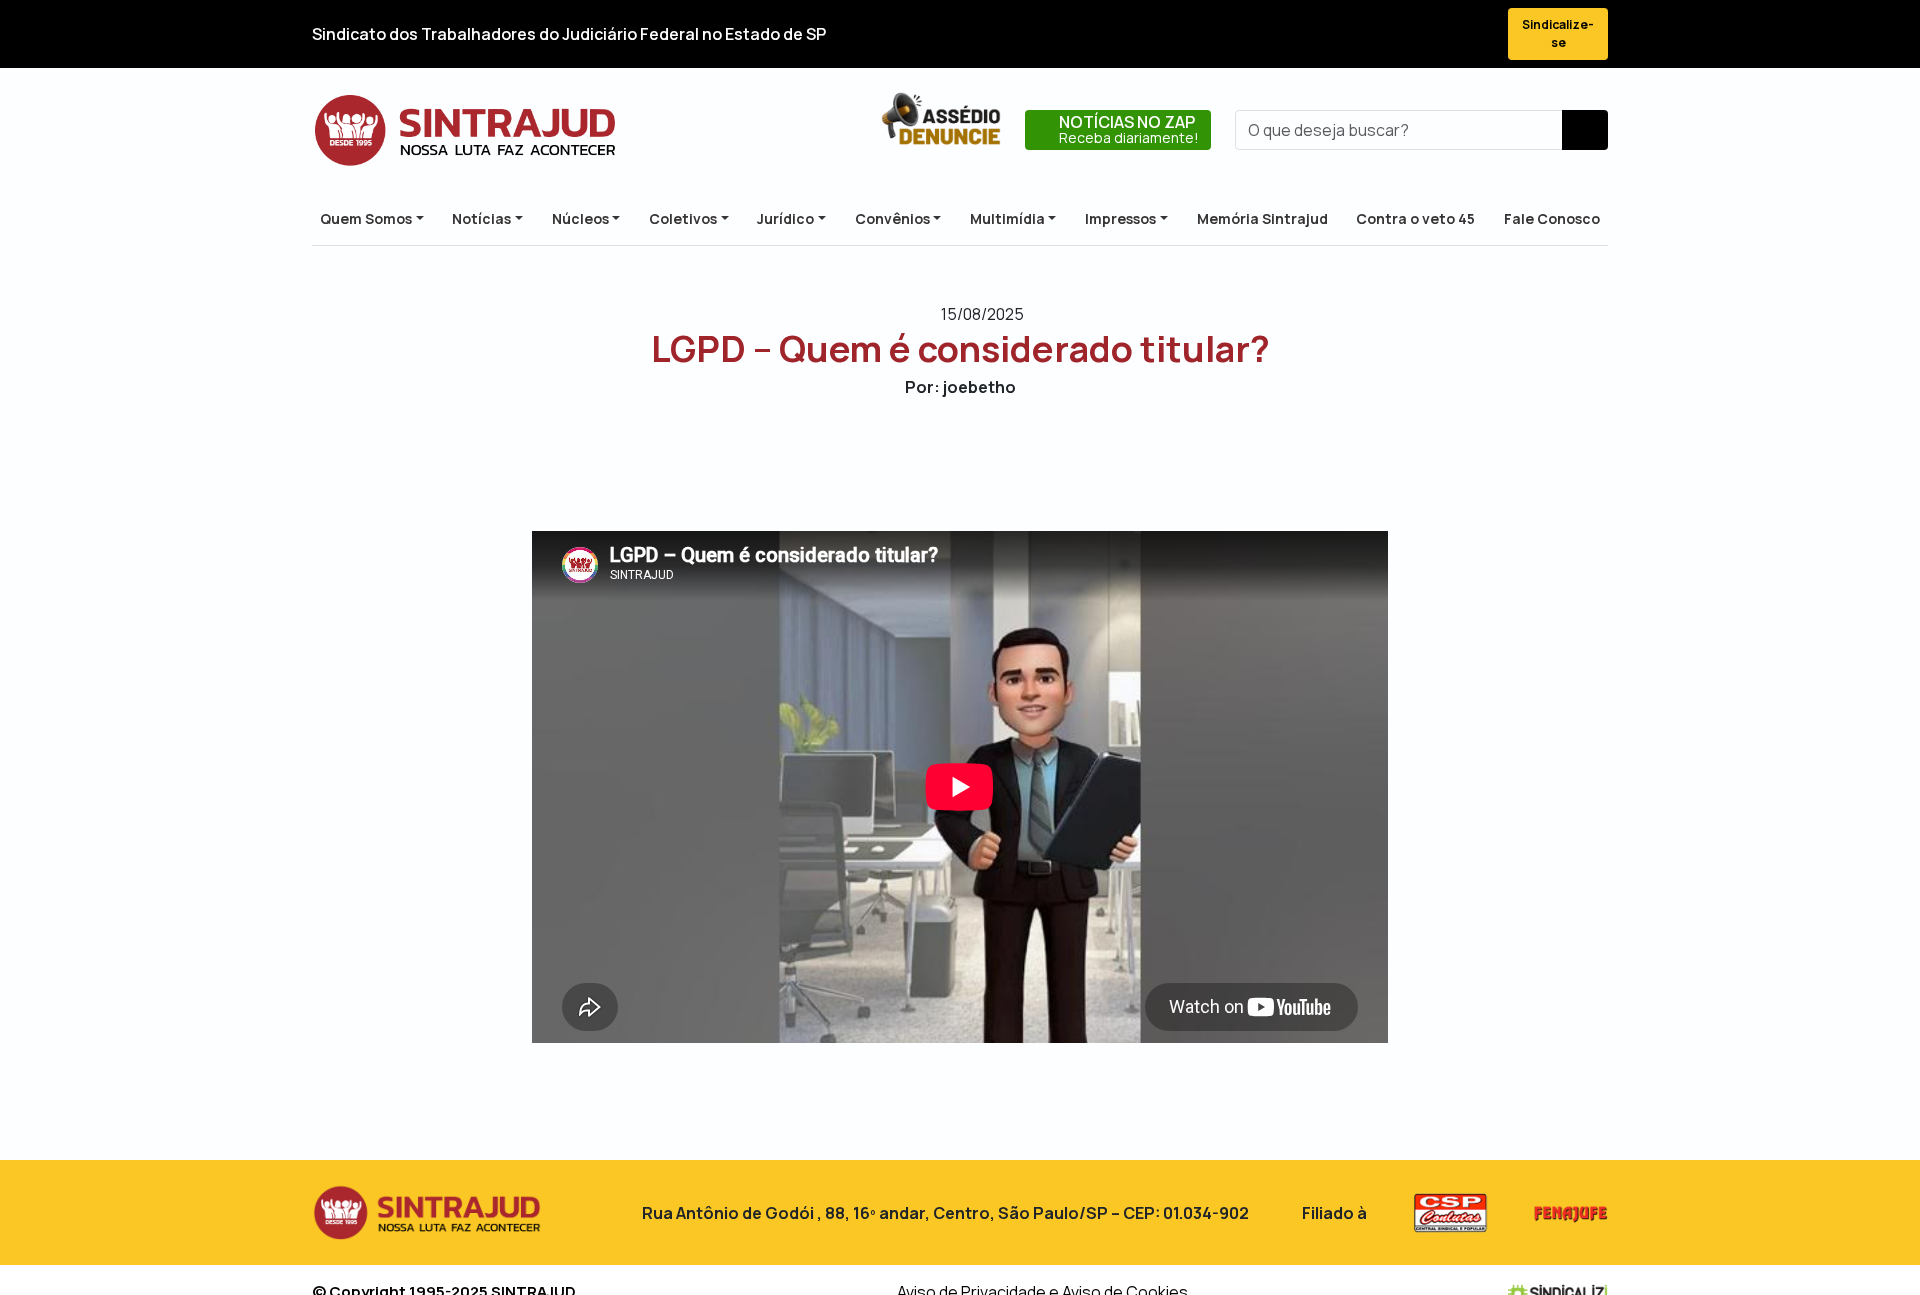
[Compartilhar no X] (942, 463)
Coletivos (683, 218)
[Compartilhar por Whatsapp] (1012, 463)
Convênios (892, 218)
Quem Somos (366, 218)
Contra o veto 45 (1415, 218)
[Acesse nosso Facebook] (1330, 34)
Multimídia (1007, 218)
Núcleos (580, 218)
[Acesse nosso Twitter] (1366, 34)
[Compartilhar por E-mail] (977, 463)
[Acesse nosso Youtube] (1438, 34)
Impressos (1120, 218)
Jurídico (785, 218)
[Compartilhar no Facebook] (907, 463)
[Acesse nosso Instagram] (1402, 34)
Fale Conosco (1552, 218)
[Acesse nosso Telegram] (1474, 34)
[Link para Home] (465, 130)
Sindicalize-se (1558, 33)
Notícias (481, 218)
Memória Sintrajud (1262, 218)
